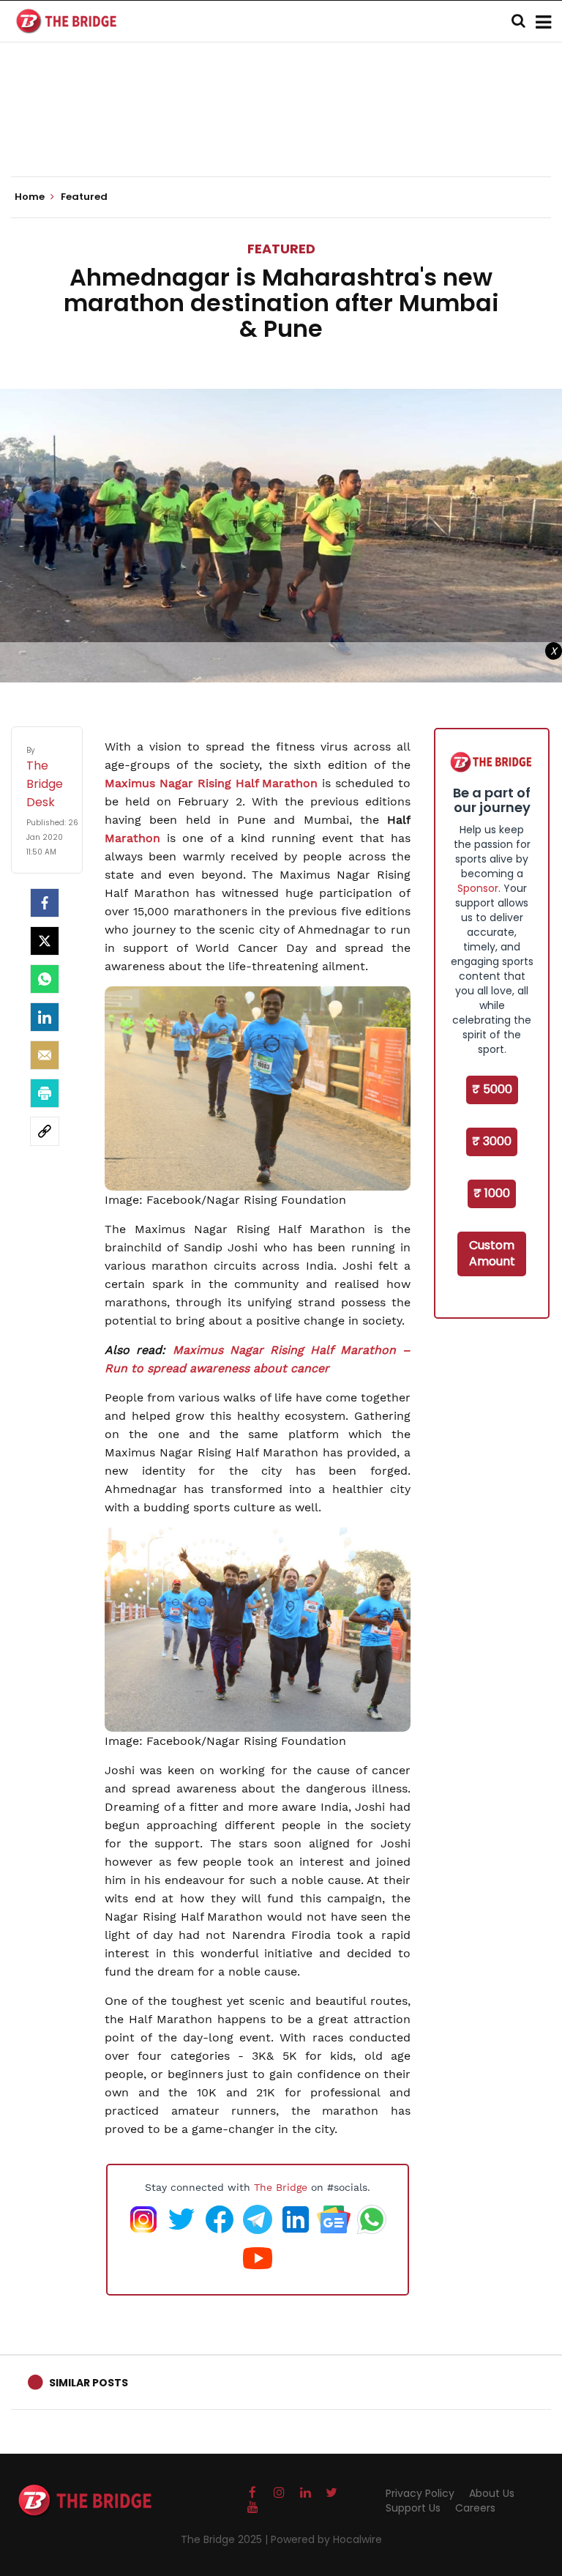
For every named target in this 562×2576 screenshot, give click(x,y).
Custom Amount (492, 1254)
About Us (492, 2493)
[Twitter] (45, 941)
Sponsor (478, 888)
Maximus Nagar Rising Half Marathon (211, 783)
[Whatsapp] (45, 979)
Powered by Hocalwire (326, 2539)
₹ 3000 (492, 1141)
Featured (281, 249)
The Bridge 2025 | (226, 2539)
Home (31, 197)
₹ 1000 (492, 1193)
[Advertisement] (281, 132)
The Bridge (281, 2187)
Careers (475, 2508)
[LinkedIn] (45, 1017)
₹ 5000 (492, 1089)
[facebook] (45, 903)
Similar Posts (89, 2383)
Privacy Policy (420, 2493)
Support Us (413, 2508)
